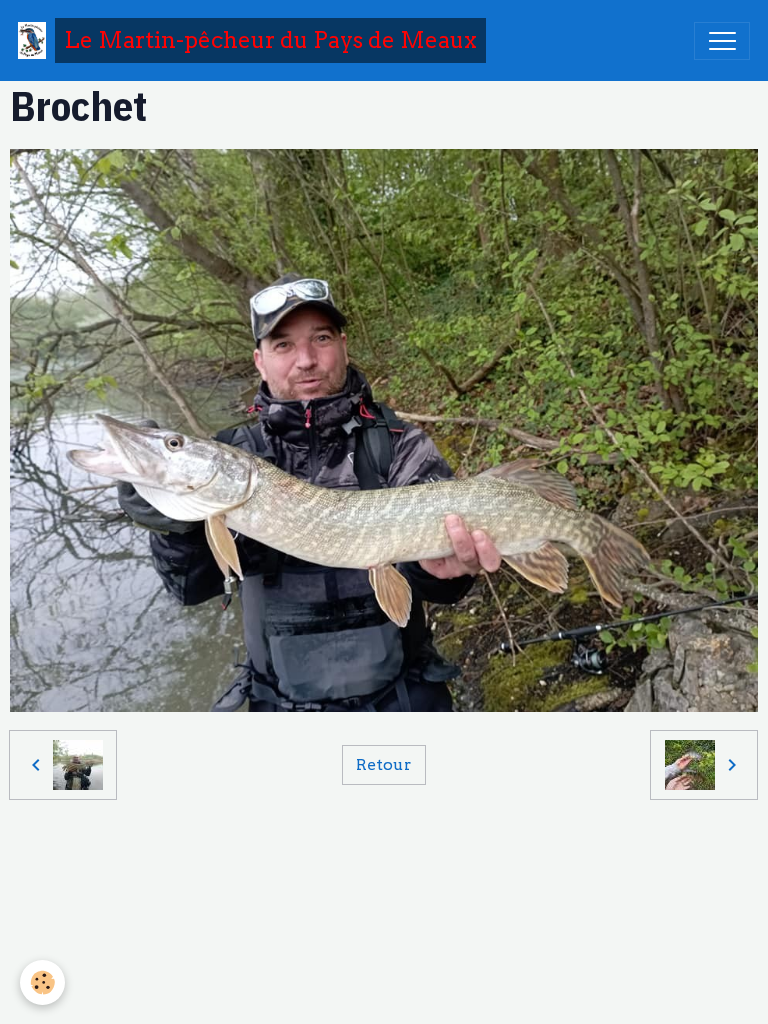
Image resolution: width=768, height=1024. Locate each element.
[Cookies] (42, 982)
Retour (383, 764)
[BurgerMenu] (722, 41)
